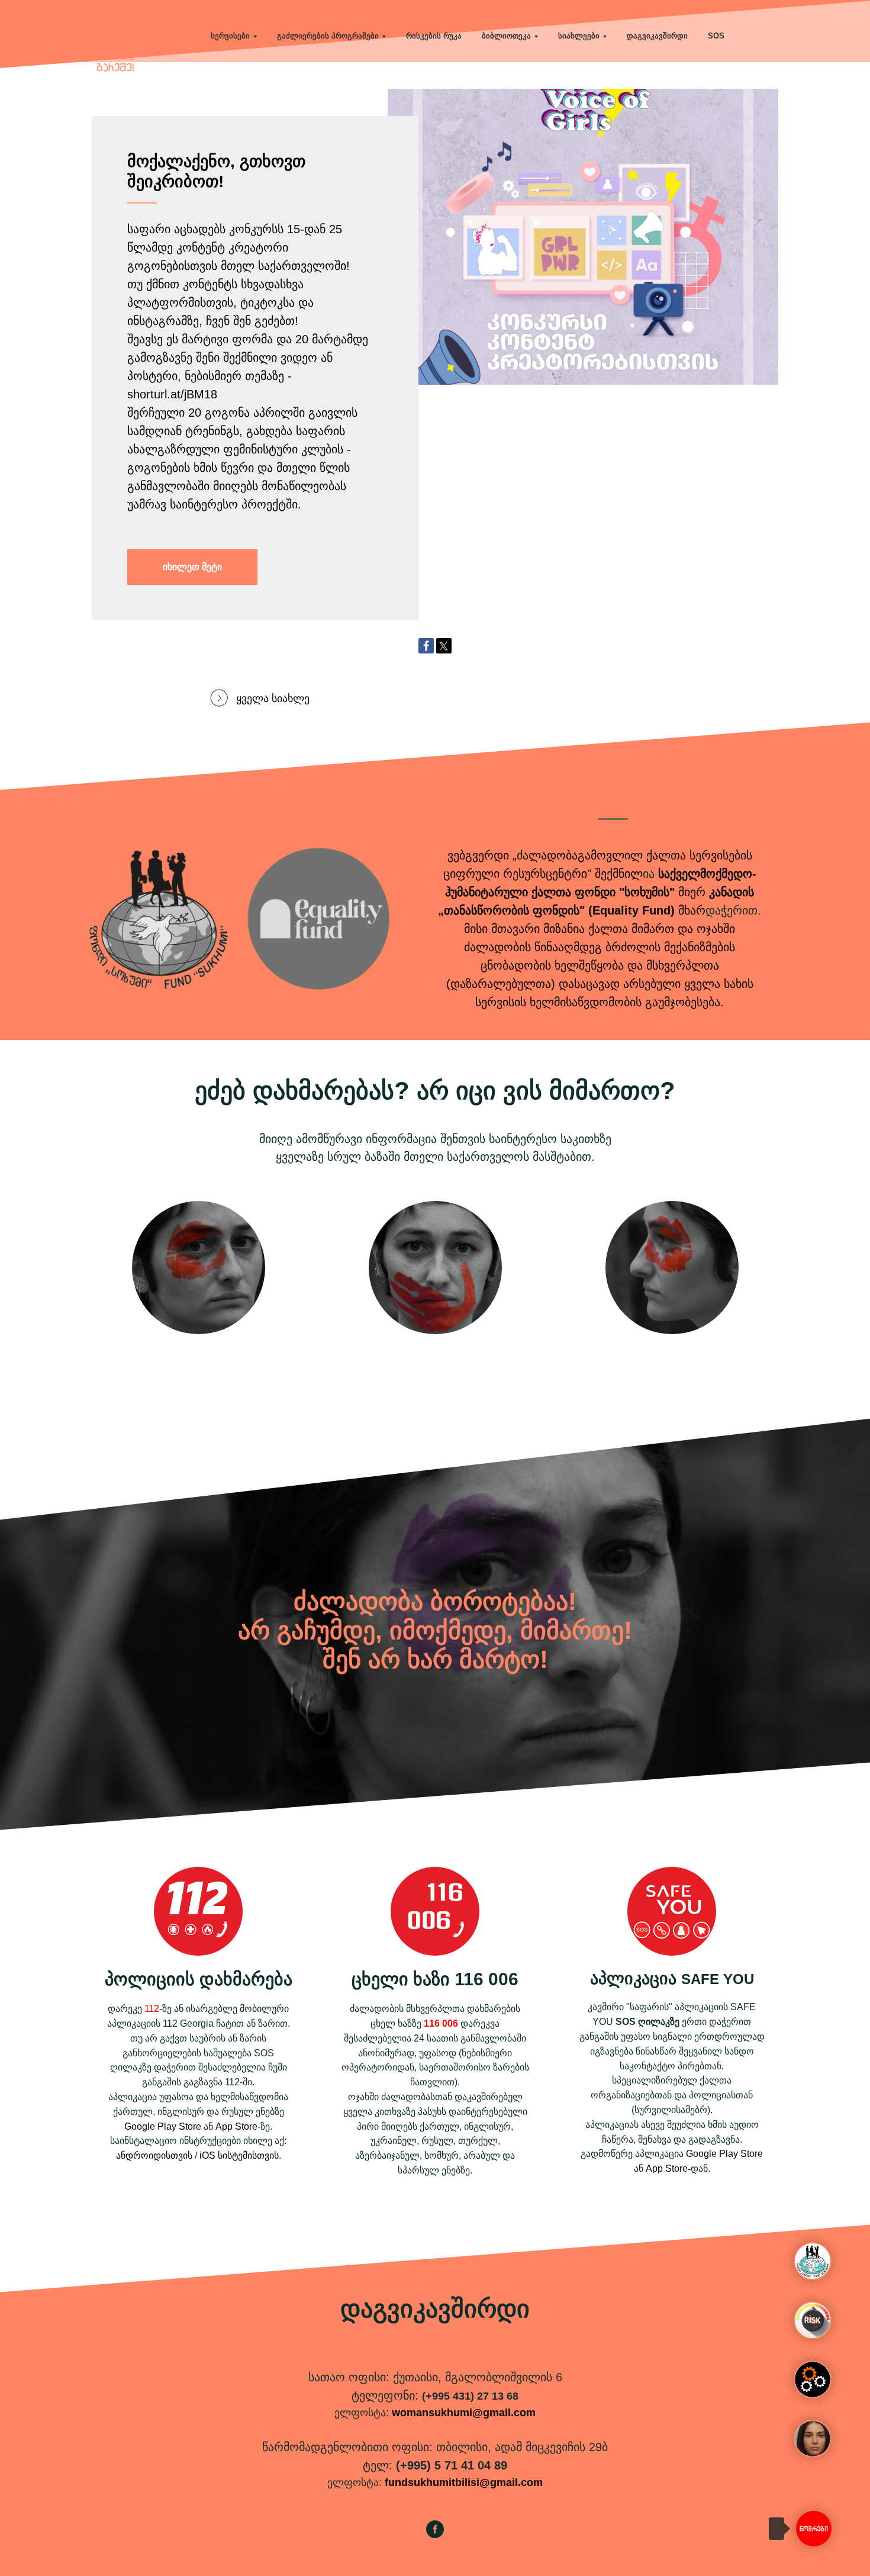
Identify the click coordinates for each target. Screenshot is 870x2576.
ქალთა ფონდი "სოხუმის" (603, 892)
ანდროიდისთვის (154, 2155)
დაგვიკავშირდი (657, 36)
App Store (236, 2126)
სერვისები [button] (230, 36)
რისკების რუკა (434, 36)
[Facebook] (426, 646)
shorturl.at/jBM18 (172, 394)
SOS (716, 36)
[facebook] (435, 2535)
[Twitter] (444, 646)
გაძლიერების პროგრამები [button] (328, 36)
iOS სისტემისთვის (239, 2155)
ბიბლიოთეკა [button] (506, 36)
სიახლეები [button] (579, 36)
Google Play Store (163, 2126)
